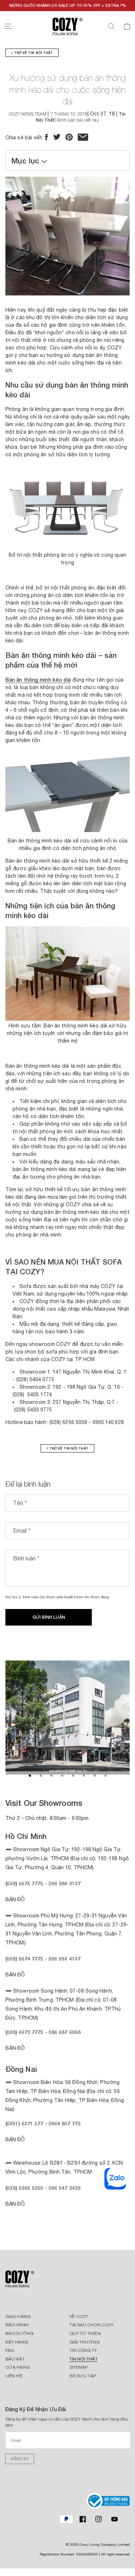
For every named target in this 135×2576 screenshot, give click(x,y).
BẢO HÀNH (17, 2325)
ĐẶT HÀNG (17, 2342)
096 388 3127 (65, 1883)
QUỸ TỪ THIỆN (85, 2333)
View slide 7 (95, 1776)
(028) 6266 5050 (24, 2188)
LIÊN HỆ (14, 2376)
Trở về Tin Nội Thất (33, 53)
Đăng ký (20, 2459)
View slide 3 (51, 1776)
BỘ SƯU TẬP (83, 2376)
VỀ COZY (79, 2317)
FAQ (10, 2350)
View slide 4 (62, 1776)
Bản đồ (15, 2048)
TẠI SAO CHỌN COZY (92, 2325)
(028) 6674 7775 (24, 1959)
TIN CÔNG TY (83, 2350)
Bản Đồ (15, 1899)
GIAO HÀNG (18, 2317)
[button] (8, 26)
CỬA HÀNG (18, 2367)
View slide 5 (73, 1776)
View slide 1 (30, 1776)
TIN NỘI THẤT (84, 2359)
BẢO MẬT (15, 2359)
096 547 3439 (65, 2188)
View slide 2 (41, 1776)
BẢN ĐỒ (15, 2204)
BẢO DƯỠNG (19, 2333)
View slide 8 (105, 1776)
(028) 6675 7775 (25, 1883)
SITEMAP (79, 2367)
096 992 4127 (65, 1959)
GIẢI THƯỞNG (85, 2342)
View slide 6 (84, 1776)
